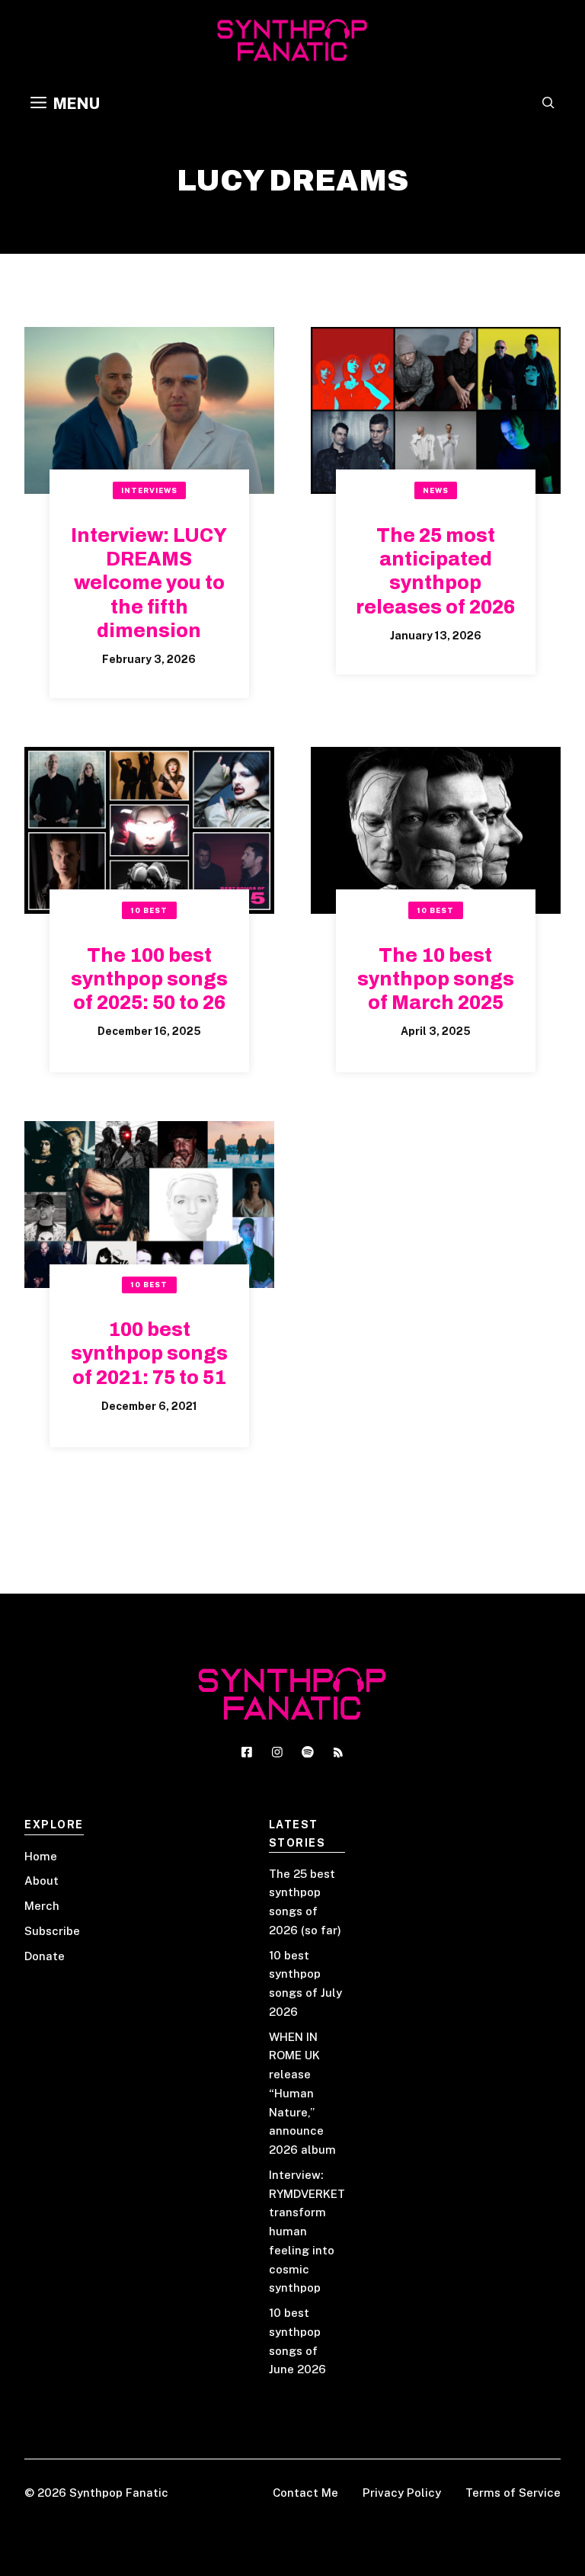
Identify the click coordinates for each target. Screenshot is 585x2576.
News (436, 490)
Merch (42, 1906)
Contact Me (305, 2493)
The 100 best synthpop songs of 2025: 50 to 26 (149, 979)
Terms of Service (513, 2493)
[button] (548, 104)
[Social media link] (247, 1752)
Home (41, 1856)
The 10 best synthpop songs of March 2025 (436, 979)
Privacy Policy (402, 2493)
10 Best (149, 910)
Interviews (149, 490)
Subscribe (52, 1931)
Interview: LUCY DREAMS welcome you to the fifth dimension (149, 583)
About (42, 1881)
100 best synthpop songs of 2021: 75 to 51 (149, 1354)
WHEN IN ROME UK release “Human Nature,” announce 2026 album (302, 2094)
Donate (45, 1956)
